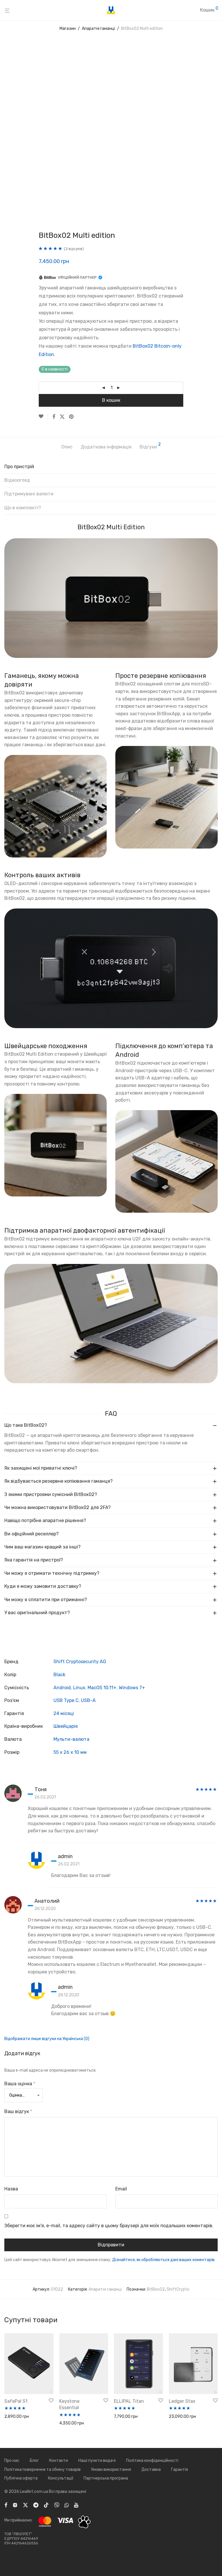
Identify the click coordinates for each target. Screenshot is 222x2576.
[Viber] (57, 2505)
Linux (79, 1688)
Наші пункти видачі (97, 2461)
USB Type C (66, 1700)
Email (121, 2189)
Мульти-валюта (71, 1739)
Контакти (59, 2461)
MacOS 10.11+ (102, 1688)
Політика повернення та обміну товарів (42, 2470)
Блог (34, 2461)
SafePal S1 (16, 2401)
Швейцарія (66, 1726)
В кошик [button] (10, 2417)
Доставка (151, 2470)
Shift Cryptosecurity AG (80, 1662)
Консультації (61, 2478)
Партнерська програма (106, 2478)
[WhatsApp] (67, 2505)
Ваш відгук (18, 2111)
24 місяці (64, 1713)
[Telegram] (36, 2505)
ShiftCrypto (178, 2289)
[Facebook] (6, 2505)
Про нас (12, 2461)
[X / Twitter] (25, 2505)
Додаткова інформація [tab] (106, 447)
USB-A (88, 1700)
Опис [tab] (67, 447)
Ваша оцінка (20, 2084)
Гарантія (180, 2470)
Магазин (68, 29)
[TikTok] (46, 2505)
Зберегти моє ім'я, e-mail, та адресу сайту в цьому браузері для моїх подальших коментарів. (109, 2226)
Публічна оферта (21, 2478)
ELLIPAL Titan (129, 2401)
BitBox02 (156, 2289)
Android (62, 1688)
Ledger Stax (182, 2401)
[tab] (111, 469)
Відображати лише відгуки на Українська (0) (47, 2039)
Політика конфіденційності (152, 2461)
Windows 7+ (132, 1688)
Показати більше (19, 2425)
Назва (11, 2189)
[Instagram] (15, 2505)
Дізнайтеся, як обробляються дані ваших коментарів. (164, 2260)
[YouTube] (77, 2505)
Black (59, 1675)
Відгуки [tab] (150, 446)
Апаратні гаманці (98, 29)
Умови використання (111, 2470)
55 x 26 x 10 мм (70, 1752)
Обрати (119, 2417)
